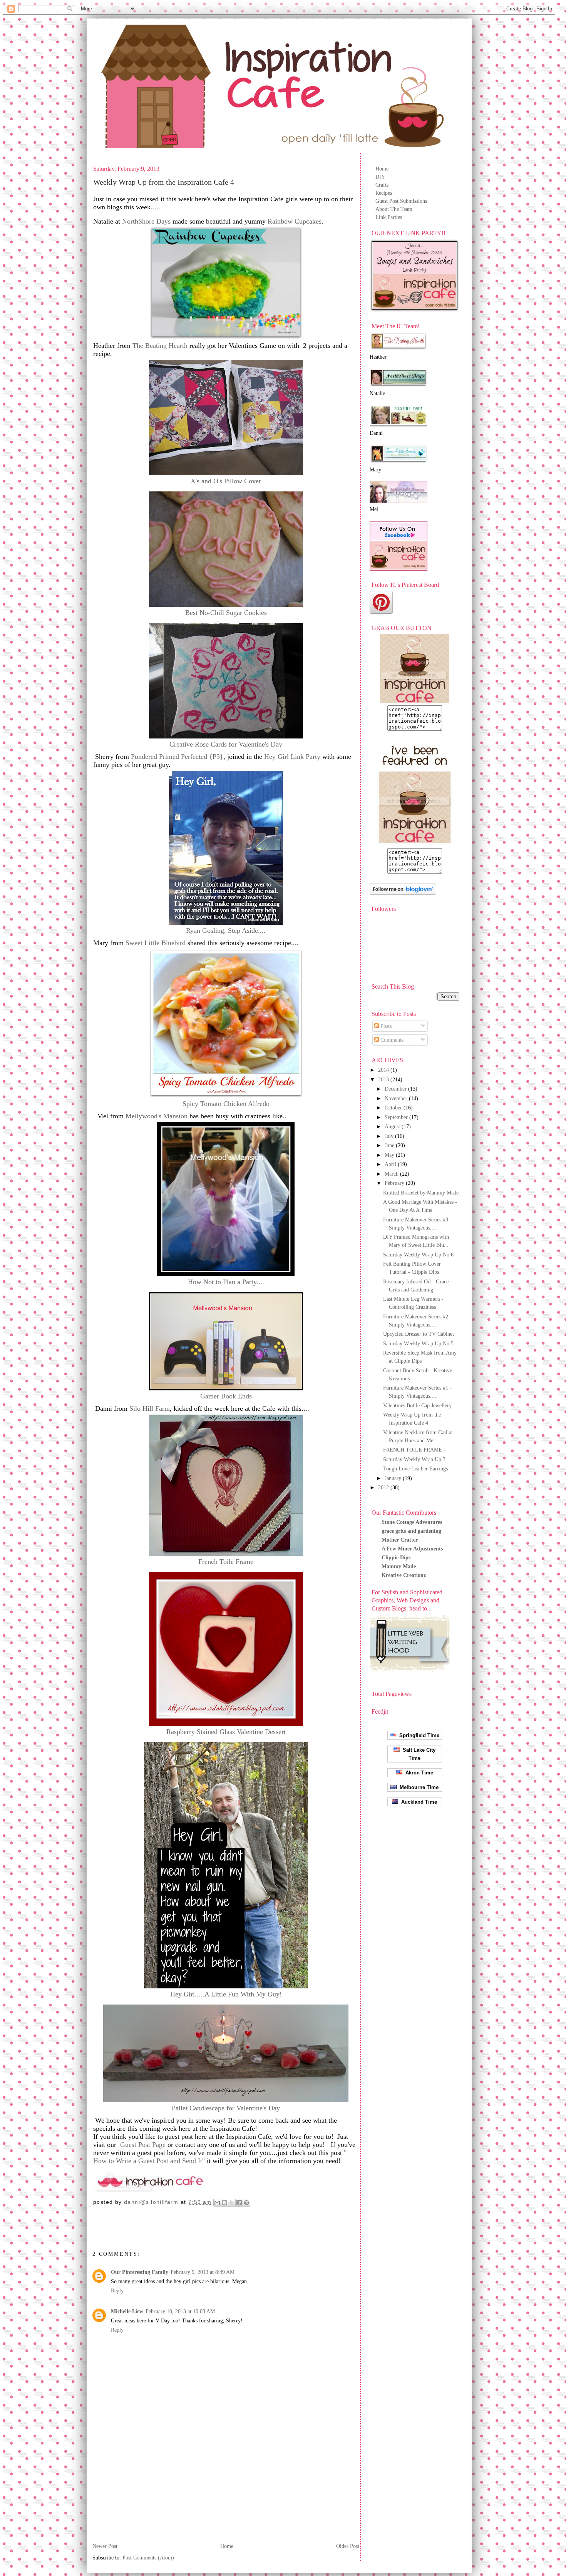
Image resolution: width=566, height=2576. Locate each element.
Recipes (384, 193)
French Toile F (226, 1562)
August (393, 1127)
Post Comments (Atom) (148, 2558)
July (390, 1136)
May (390, 1155)
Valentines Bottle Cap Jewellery (417, 1406)
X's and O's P (226, 481)
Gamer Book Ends (226, 1396)
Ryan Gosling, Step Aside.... (226, 931)
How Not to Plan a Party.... (226, 1282)
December (396, 1089)
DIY (380, 177)
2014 (384, 1070)
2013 (384, 1080)
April (391, 1164)
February (395, 1183)
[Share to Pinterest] (246, 2203)
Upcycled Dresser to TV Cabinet (419, 1334)
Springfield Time (418, 1735)
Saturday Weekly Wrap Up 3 (414, 1459)
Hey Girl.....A (226, 1994)
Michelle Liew (127, 2311)
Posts (385, 1026)
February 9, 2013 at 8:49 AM (203, 2272)
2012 (384, 1488)
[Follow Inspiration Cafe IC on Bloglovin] (403, 893)
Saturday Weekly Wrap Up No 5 (418, 1344)
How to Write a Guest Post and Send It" (149, 2161)
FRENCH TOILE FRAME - (414, 1450)
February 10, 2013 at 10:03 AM (180, 2311)
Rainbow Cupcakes (295, 221)
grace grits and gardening (411, 1531)
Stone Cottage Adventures (412, 1522)
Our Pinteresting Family (140, 2272)
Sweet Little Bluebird (156, 943)
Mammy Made (399, 1566)
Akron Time (418, 1773)
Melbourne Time (418, 1787)
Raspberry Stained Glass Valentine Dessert (226, 1732)
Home (382, 169)
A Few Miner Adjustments (412, 1549)
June (390, 1145)
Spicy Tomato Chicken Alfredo (226, 1104)
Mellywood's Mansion (157, 1116)
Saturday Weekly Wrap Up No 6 (418, 1255)
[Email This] (217, 2203)
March (392, 1174)
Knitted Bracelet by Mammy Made (421, 1193)
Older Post (348, 2546)
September (397, 1117)
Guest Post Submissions (401, 201)
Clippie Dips (396, 1558)
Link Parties (389, 217)
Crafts (382, 185)
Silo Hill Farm (150, 1408)
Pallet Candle (226, 2108)
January (394, 1478)
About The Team (394, 209)
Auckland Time (418, 1802)
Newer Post (105, 2546)
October (394, 1108)
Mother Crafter (400, 1540)
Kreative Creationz (404, 1575)
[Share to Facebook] (239, 2203)
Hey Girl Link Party (291, 757)
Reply (117, 2291)
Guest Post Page (142, 2145)
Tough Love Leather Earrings (415, 1469)
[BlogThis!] (224, 2203)
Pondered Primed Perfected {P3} (177, 757)
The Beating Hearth (160, 346)
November (397, 1098)
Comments (391, 1040)
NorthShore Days (146, 221)
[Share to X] (232, 2203)
